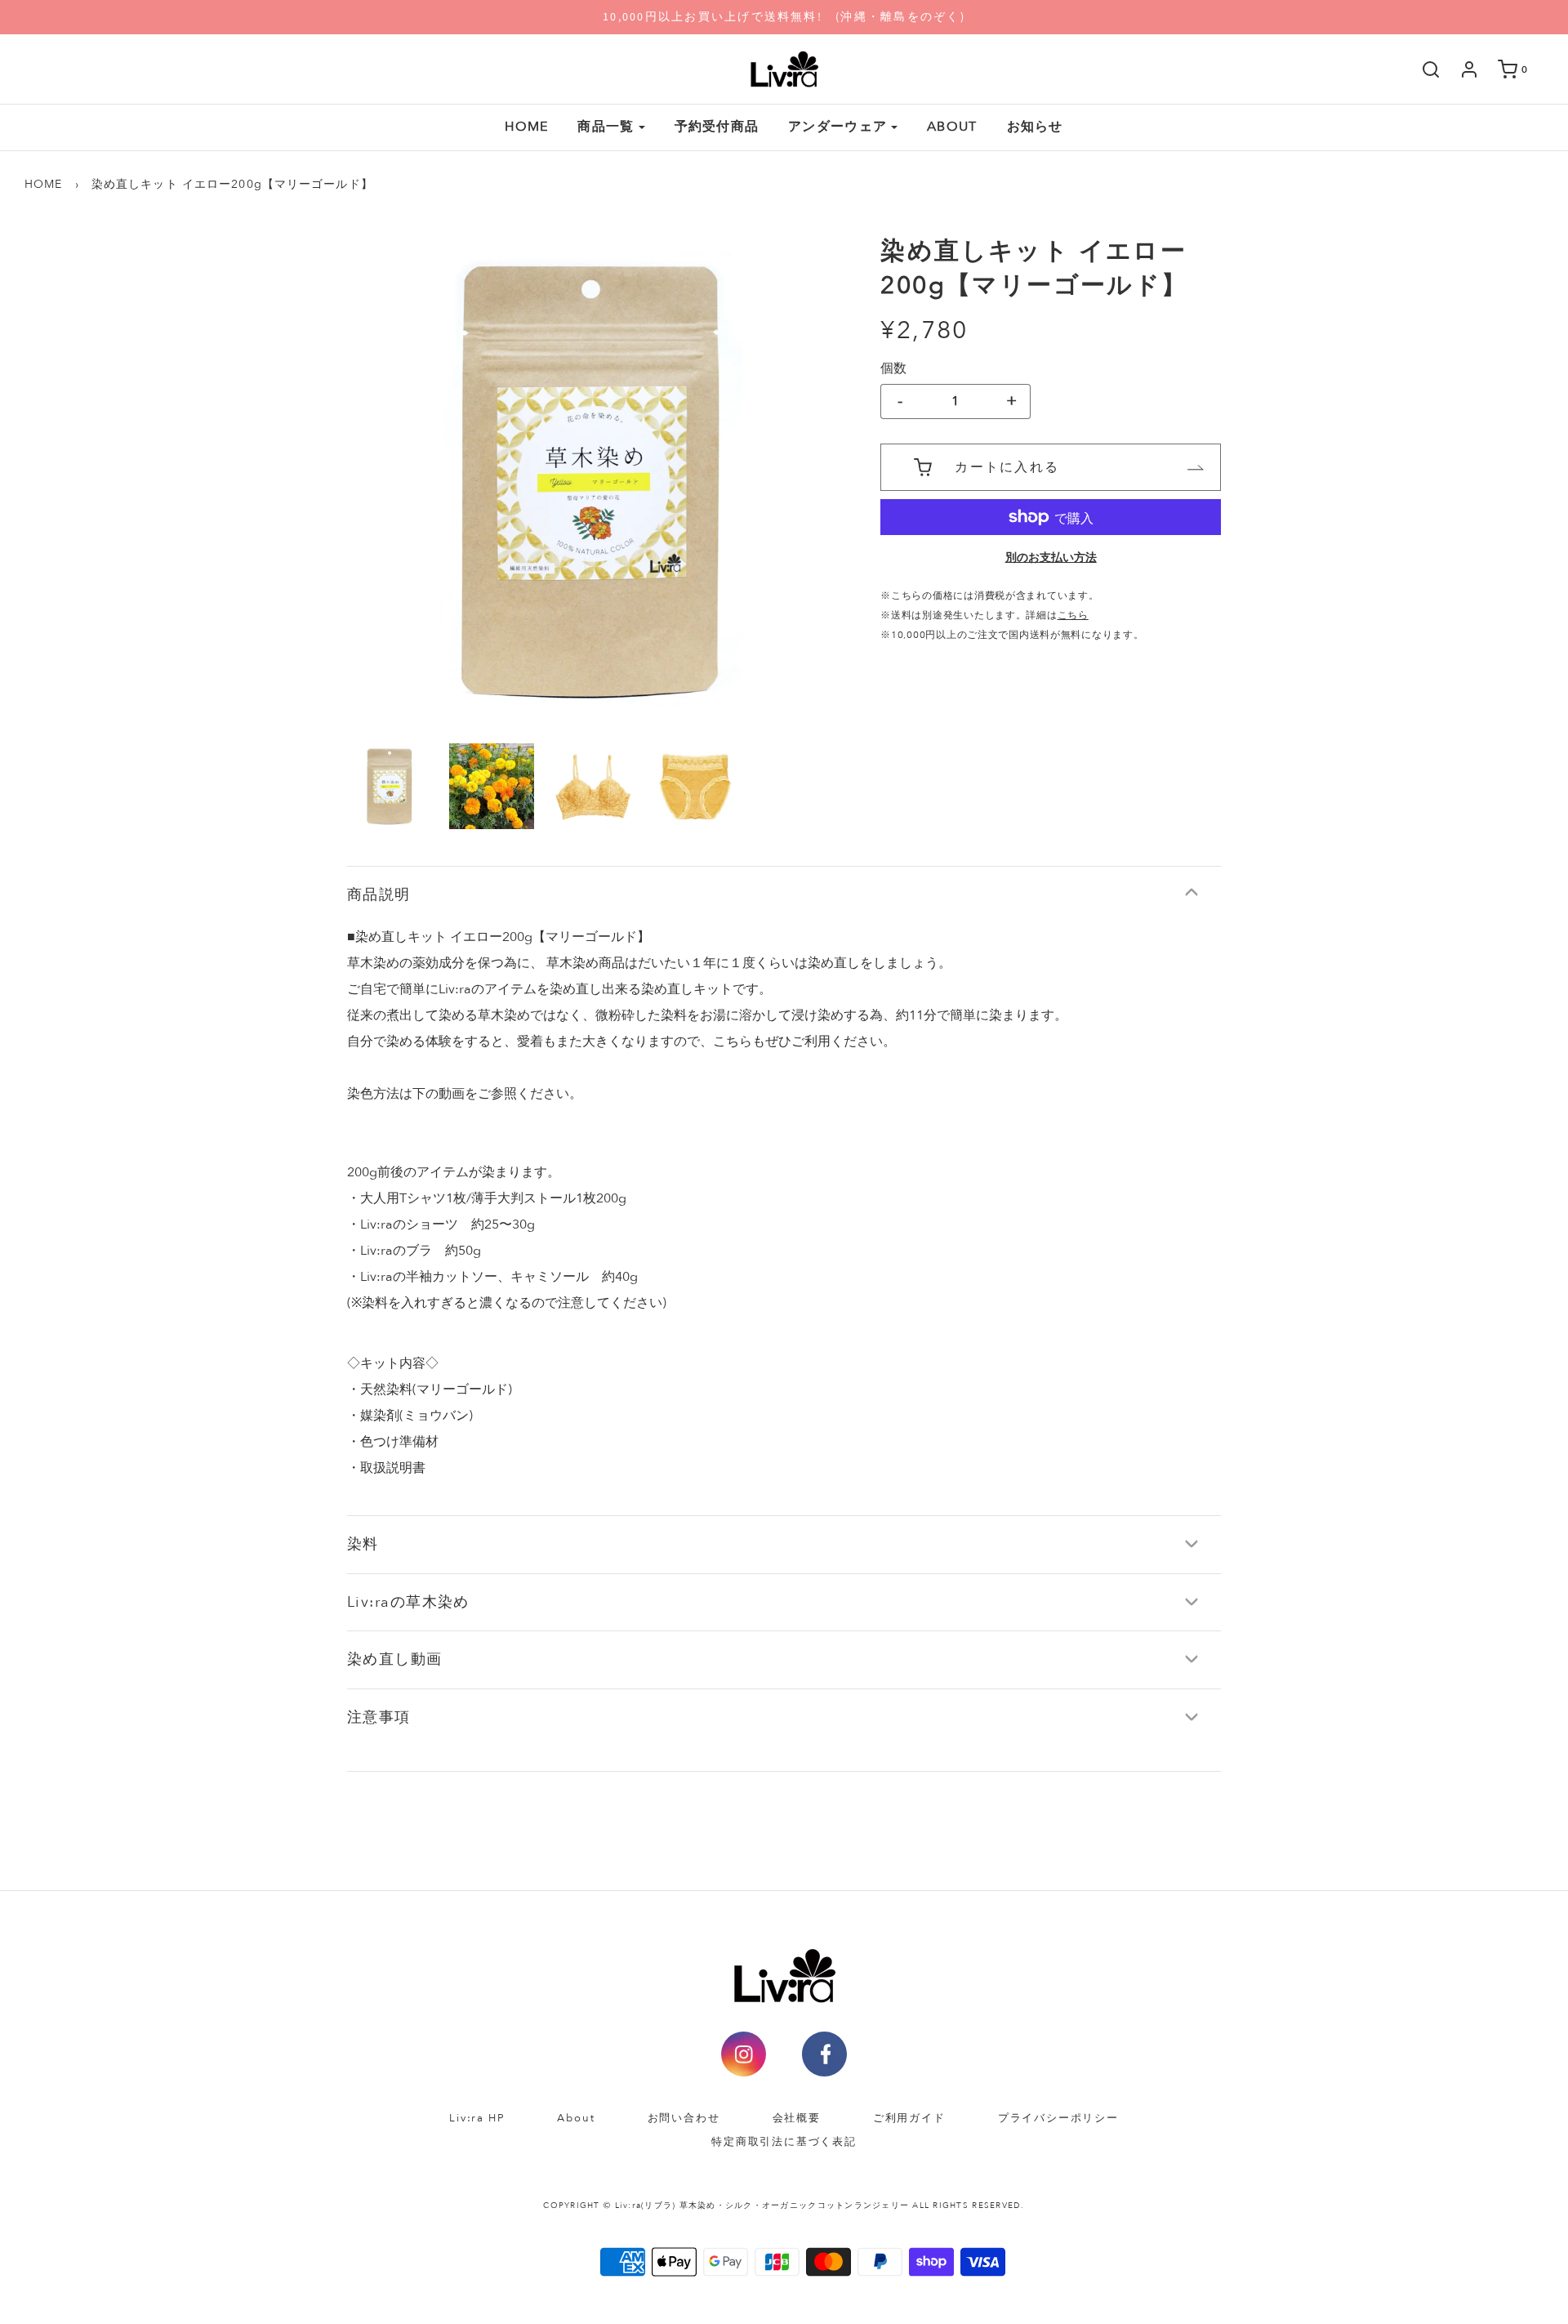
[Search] (1423, 69)
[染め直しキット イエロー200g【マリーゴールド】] (390, 786)
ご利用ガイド (909, 2118)
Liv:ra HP (477, 2118)
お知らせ (1035, 127)
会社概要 (797, 2118)
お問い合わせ (684, 2118)
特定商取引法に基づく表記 (784, 2142)
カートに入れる (1007, 467)
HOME (526, 127)
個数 (893, 368)
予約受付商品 (717, 127)
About (576, 2118)
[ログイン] (1461, 69)
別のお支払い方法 (1051, 557)
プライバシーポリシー (1058, 2118)
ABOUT (952, 127)
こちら (1073, 615)
